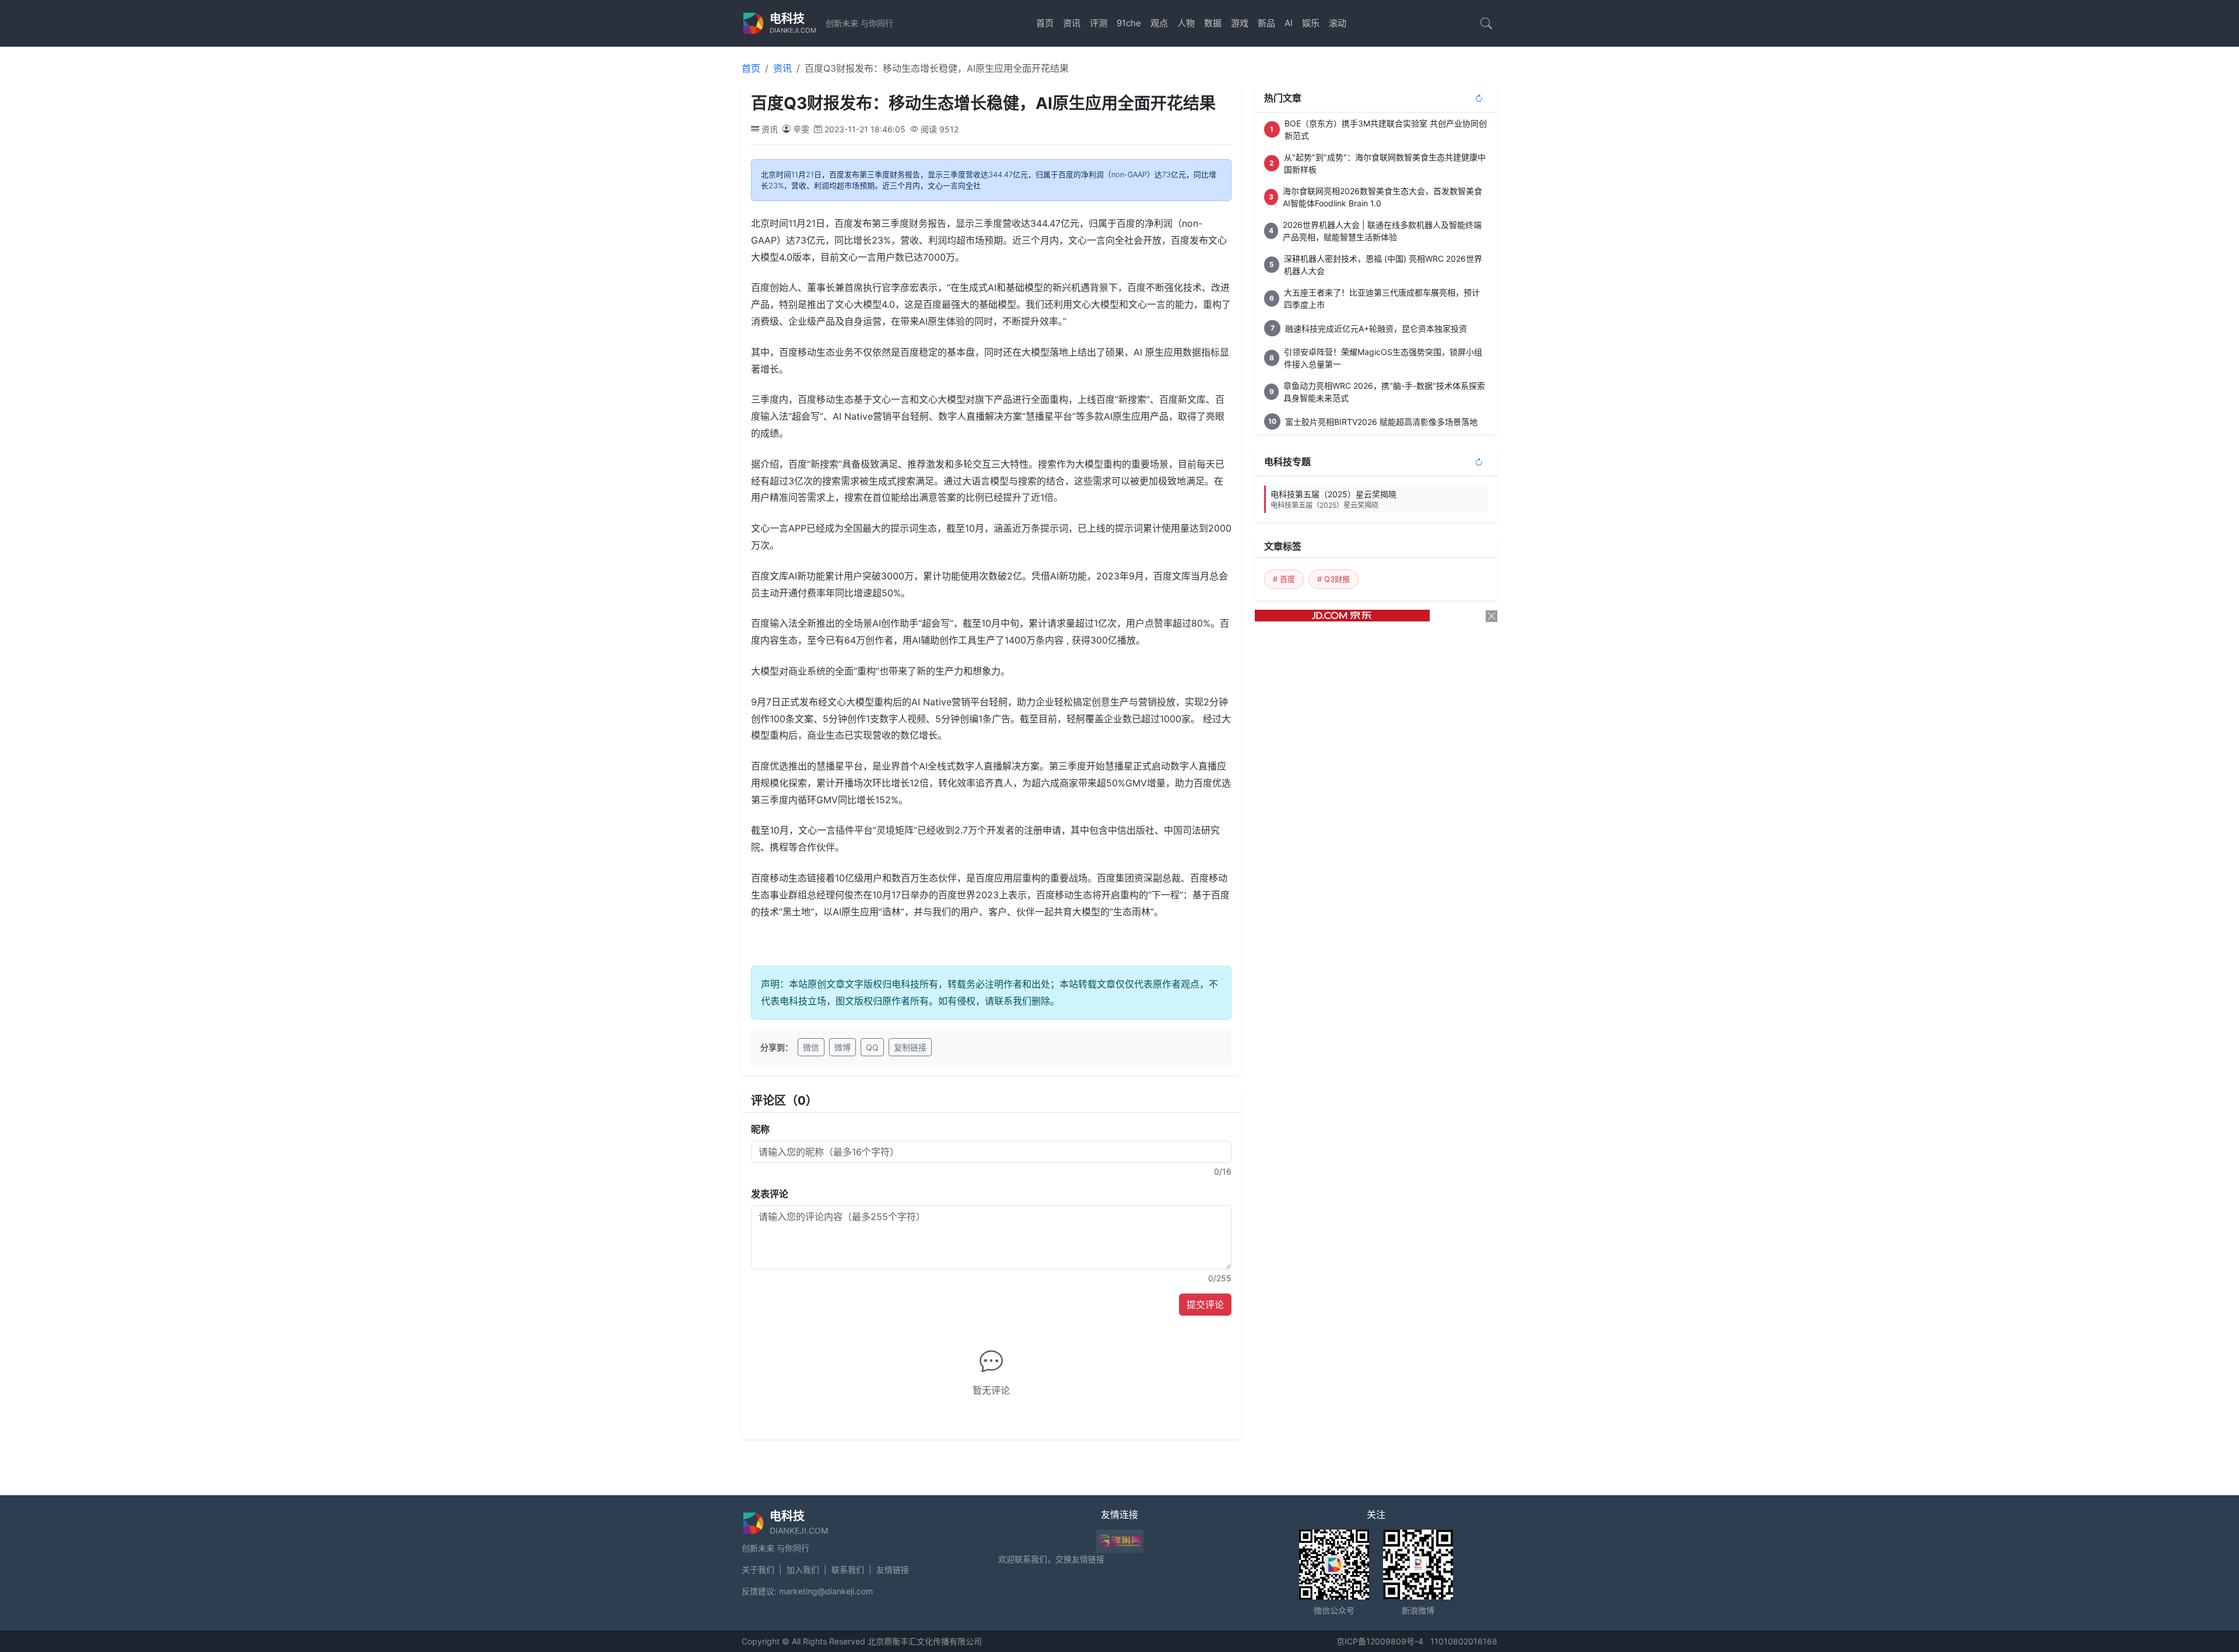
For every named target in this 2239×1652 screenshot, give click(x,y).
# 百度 (1284, 579)
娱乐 (1311, 23)
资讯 (1072, 23)
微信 (811, 1047)
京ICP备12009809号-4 (1380, 1641)
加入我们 (803, 1570)
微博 (843, 1047)
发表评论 (770, 1194)
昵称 (760, 1129)
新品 (1266, 23)
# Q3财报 (1333, 579)
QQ (872, 1047)
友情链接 (893, 1570)
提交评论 (1205, 1305)
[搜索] (1486, 23)
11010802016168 (1464, 1641)
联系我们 (848, 1570)
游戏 (1240, 23)
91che (1129, 23)
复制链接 (910, 1047)
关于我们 (758, 1570)
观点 (1159, 23)
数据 (1213, 23)
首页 (1045, 23)
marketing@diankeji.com (826, 1591)
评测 (1099, 23)
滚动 (1338, 23)
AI (1289, 23)
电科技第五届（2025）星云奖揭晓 (1333, 499)
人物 (1186, 23)
